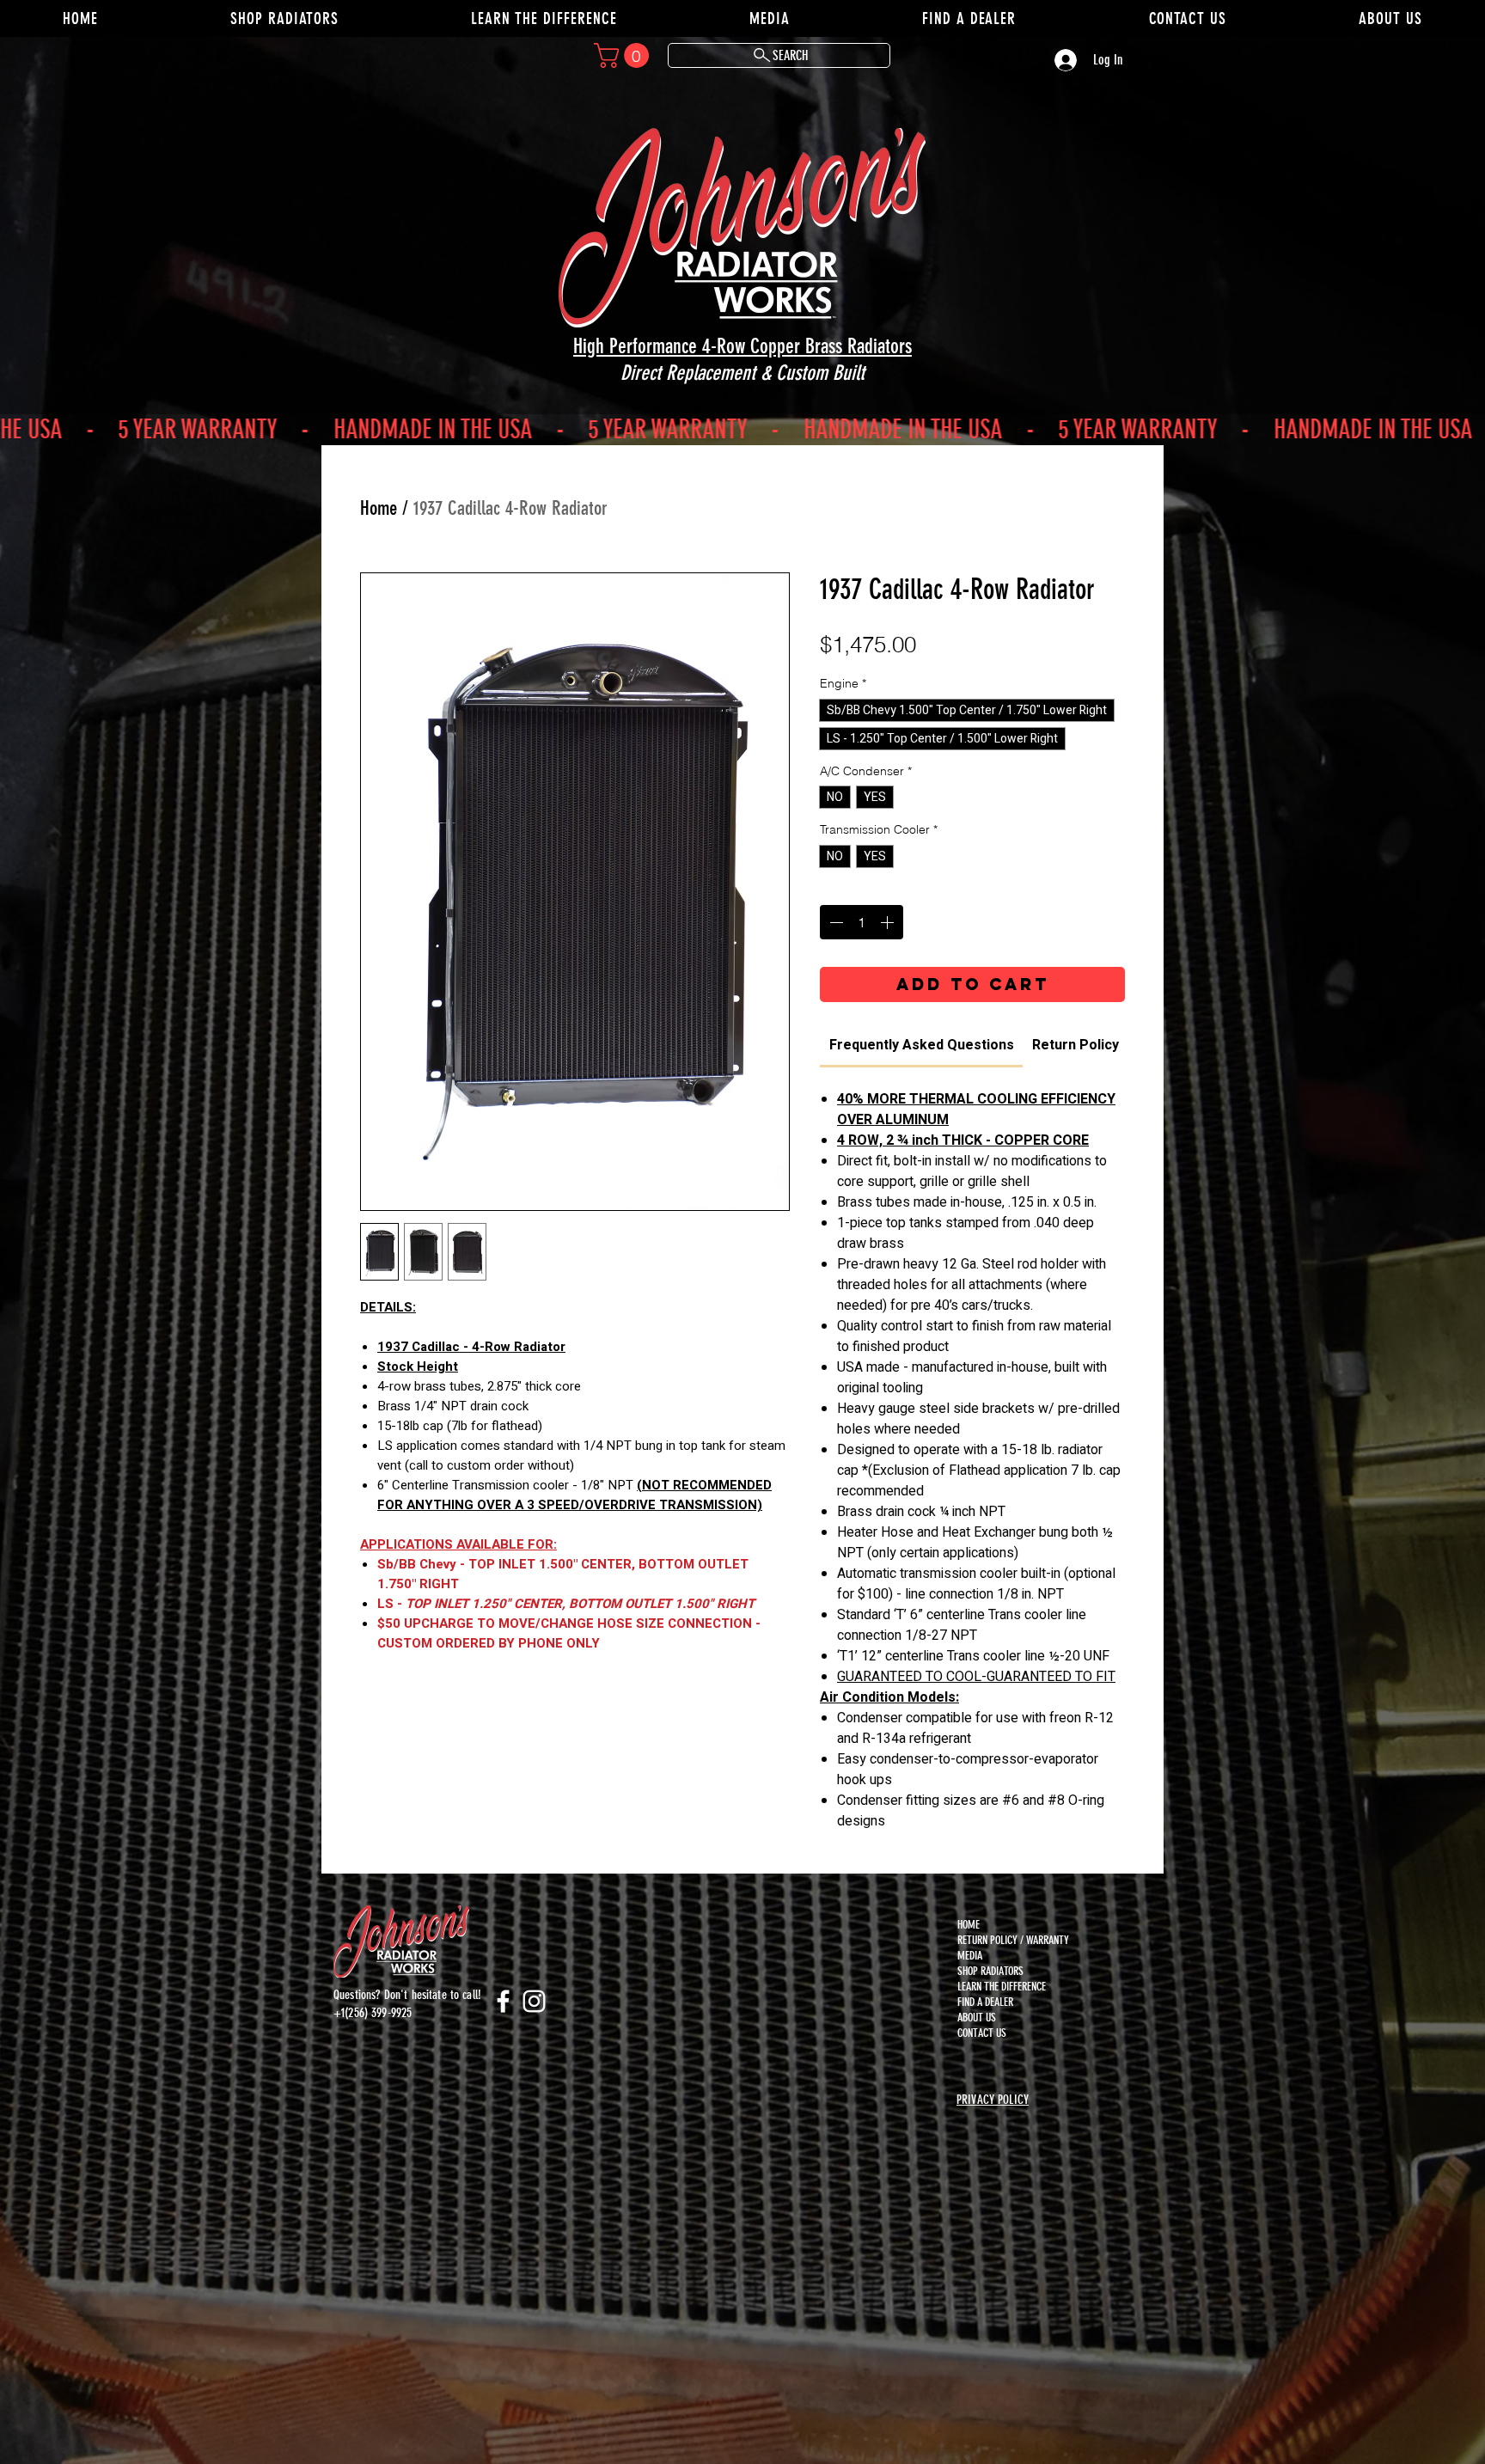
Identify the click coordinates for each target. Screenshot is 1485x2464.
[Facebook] (503, 2001)
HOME (969, 1925)
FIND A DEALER (985, 2002)
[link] (922, 1045)
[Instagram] (534, 2001)
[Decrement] (834, 922)
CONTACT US (982, 2033)
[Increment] (889, 922)
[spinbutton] (862, 922)
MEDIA (970, 1956)
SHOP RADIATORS (990, 1971)
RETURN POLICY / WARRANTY (999, 1940)
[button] (624, 55)
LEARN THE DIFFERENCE (999, 1987)
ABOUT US (977, 2018)
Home (379, 508)
